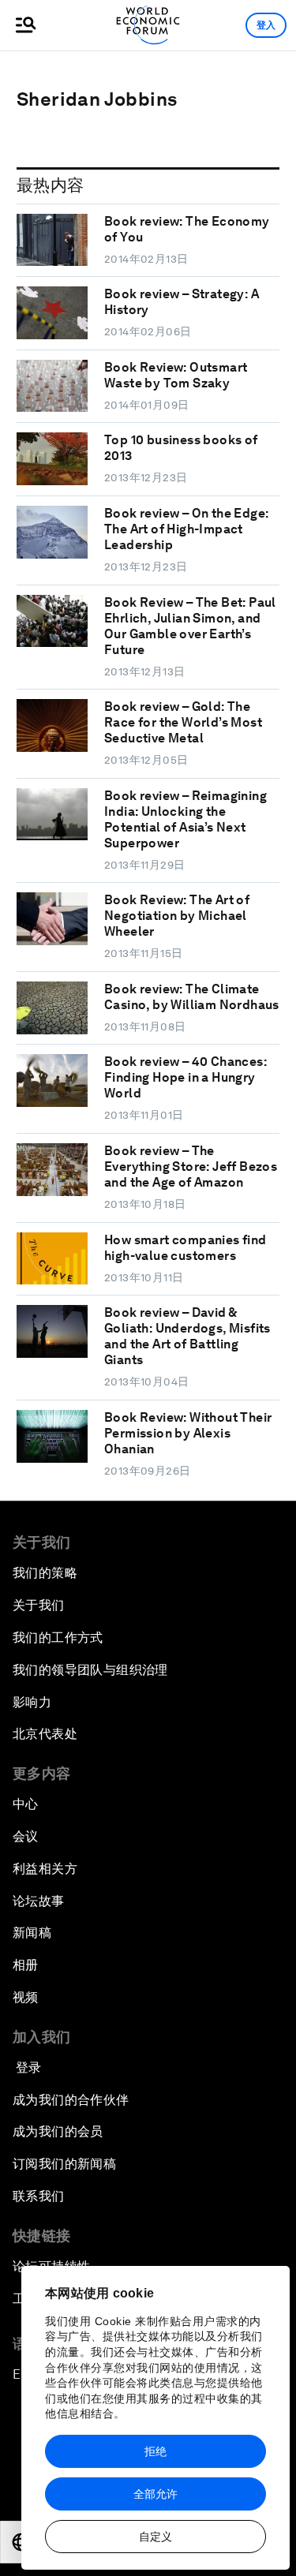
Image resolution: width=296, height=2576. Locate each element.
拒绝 (155, 2451)
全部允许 (155, 2494)
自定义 (155, 2537)
